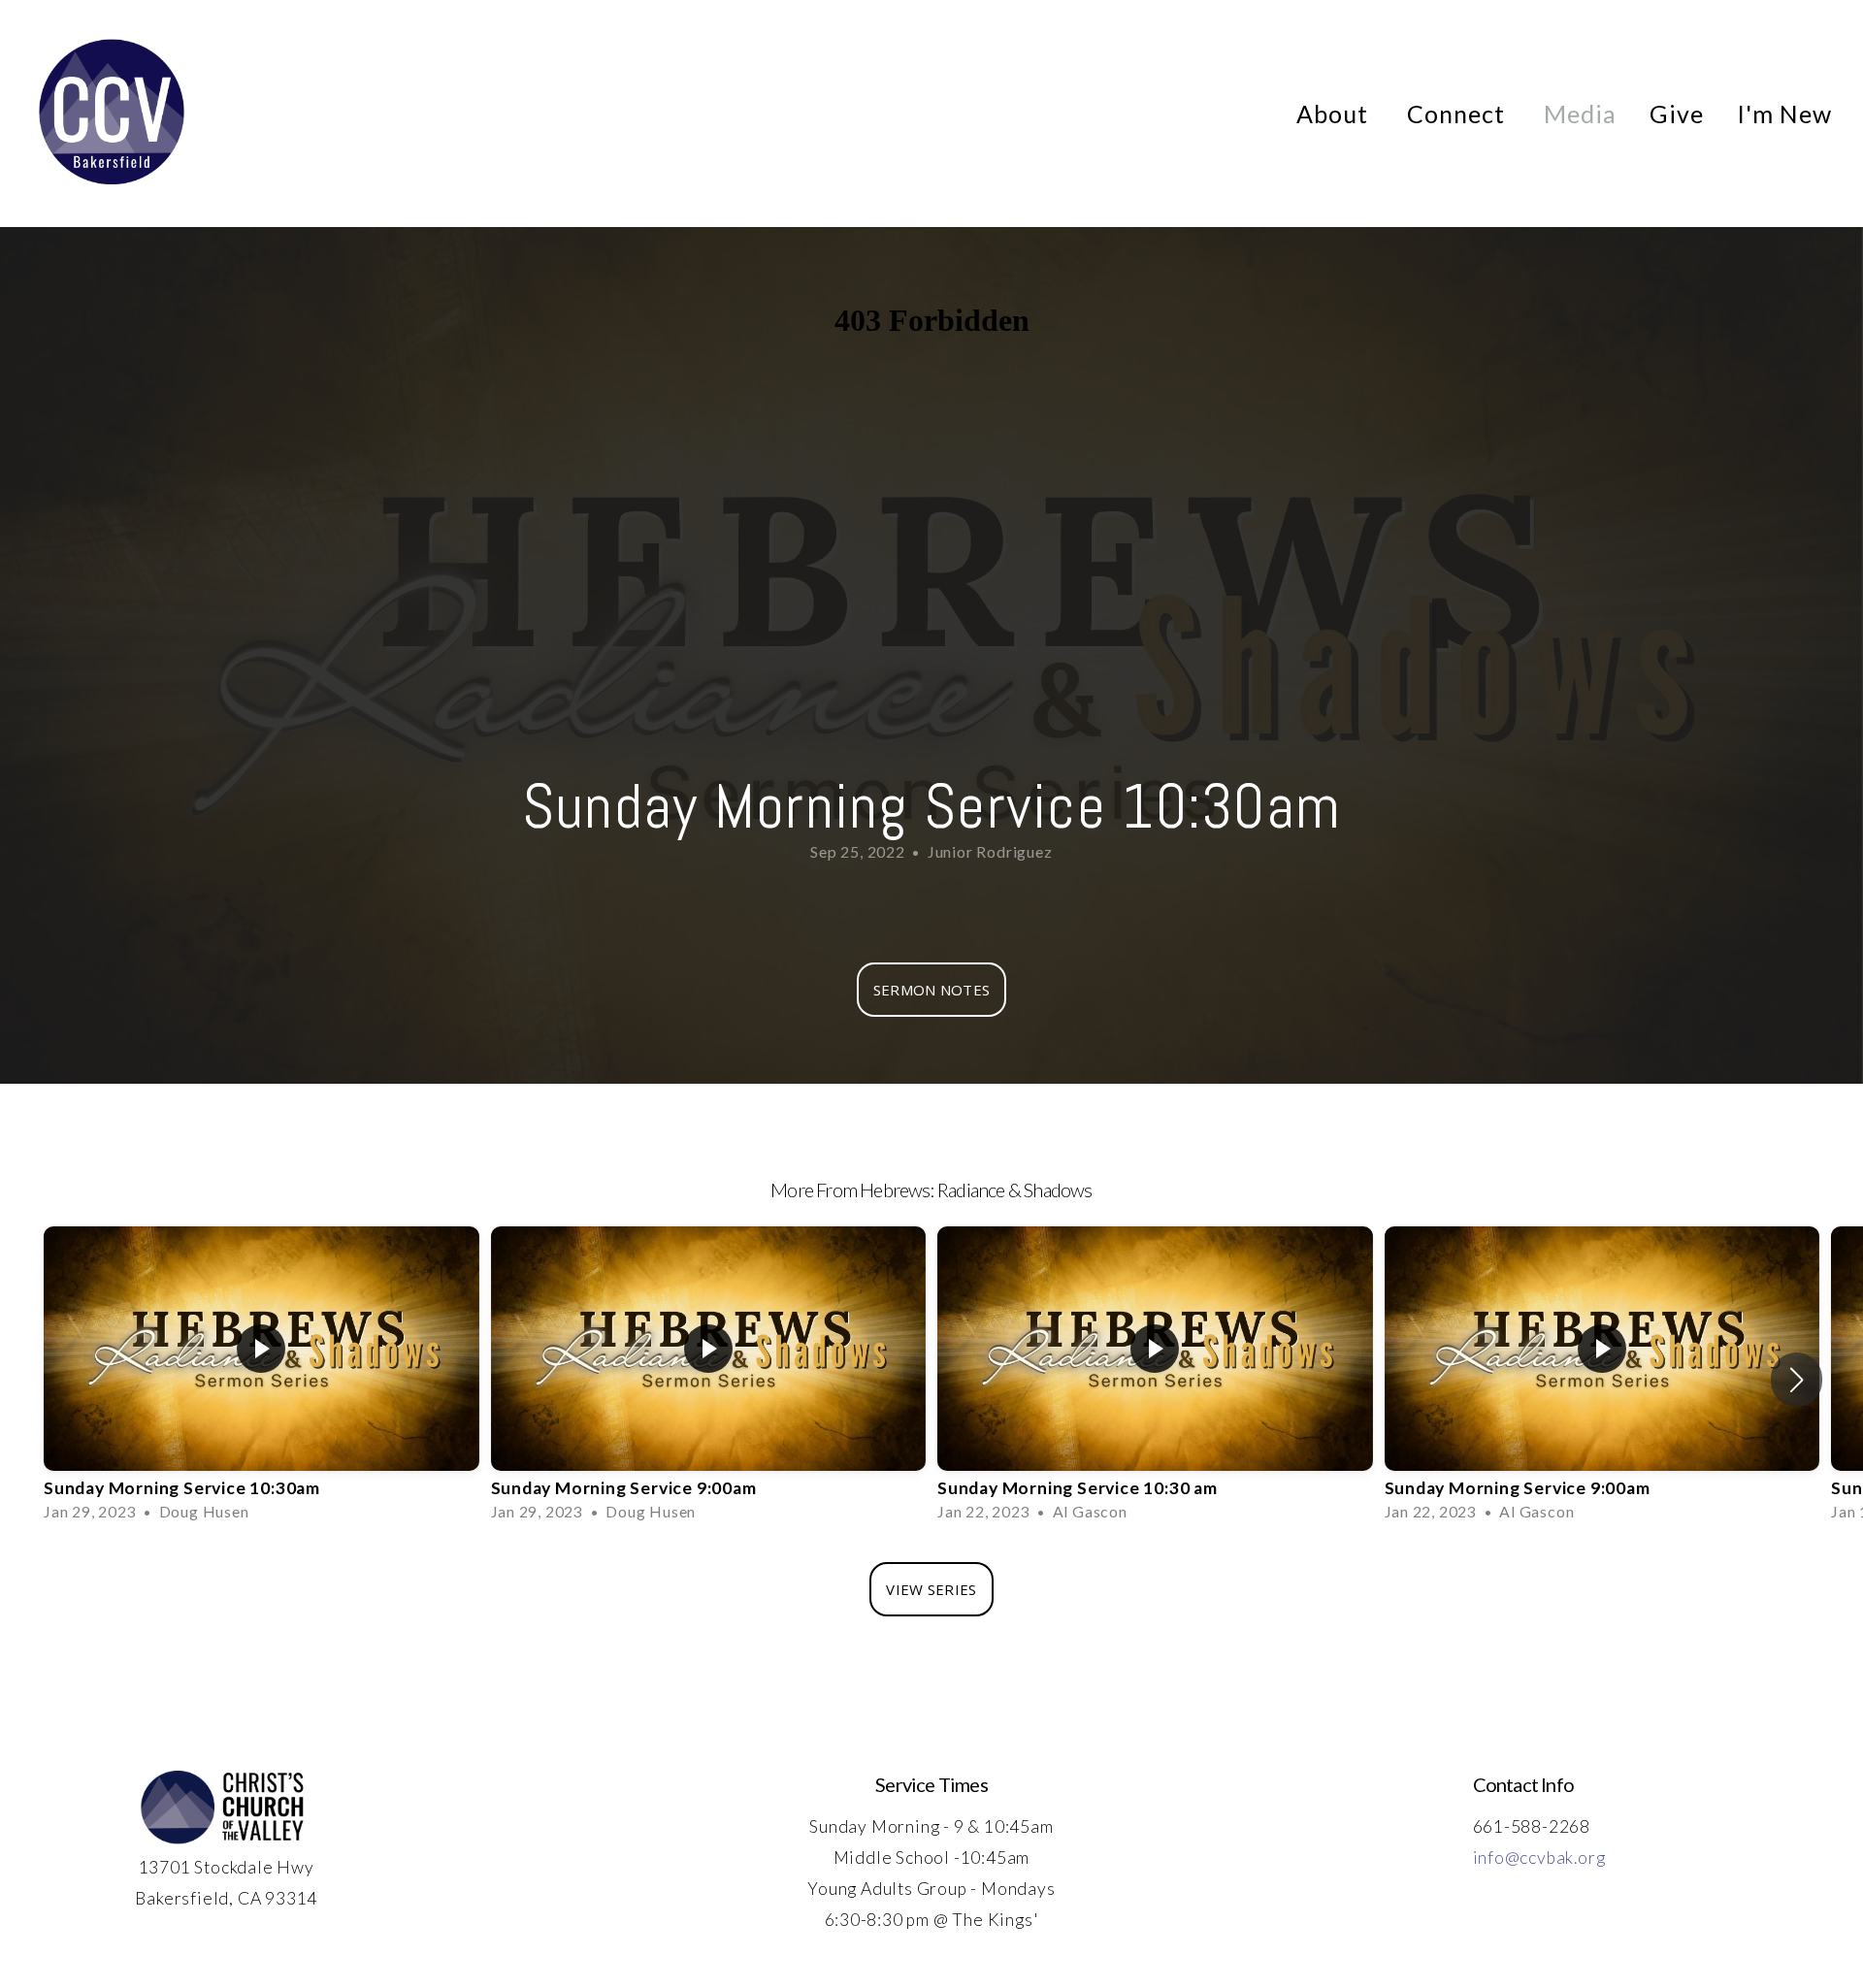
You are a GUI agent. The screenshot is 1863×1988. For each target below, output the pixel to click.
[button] (1797, 1380)
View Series (931, 1589)
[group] (261, 1380)
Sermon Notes (932, 990)
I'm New (1784, 114)
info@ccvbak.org (1539, 1858)
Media (1580, 114)
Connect (1459, 114)
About (1335, 114)
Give (1677, 114)
